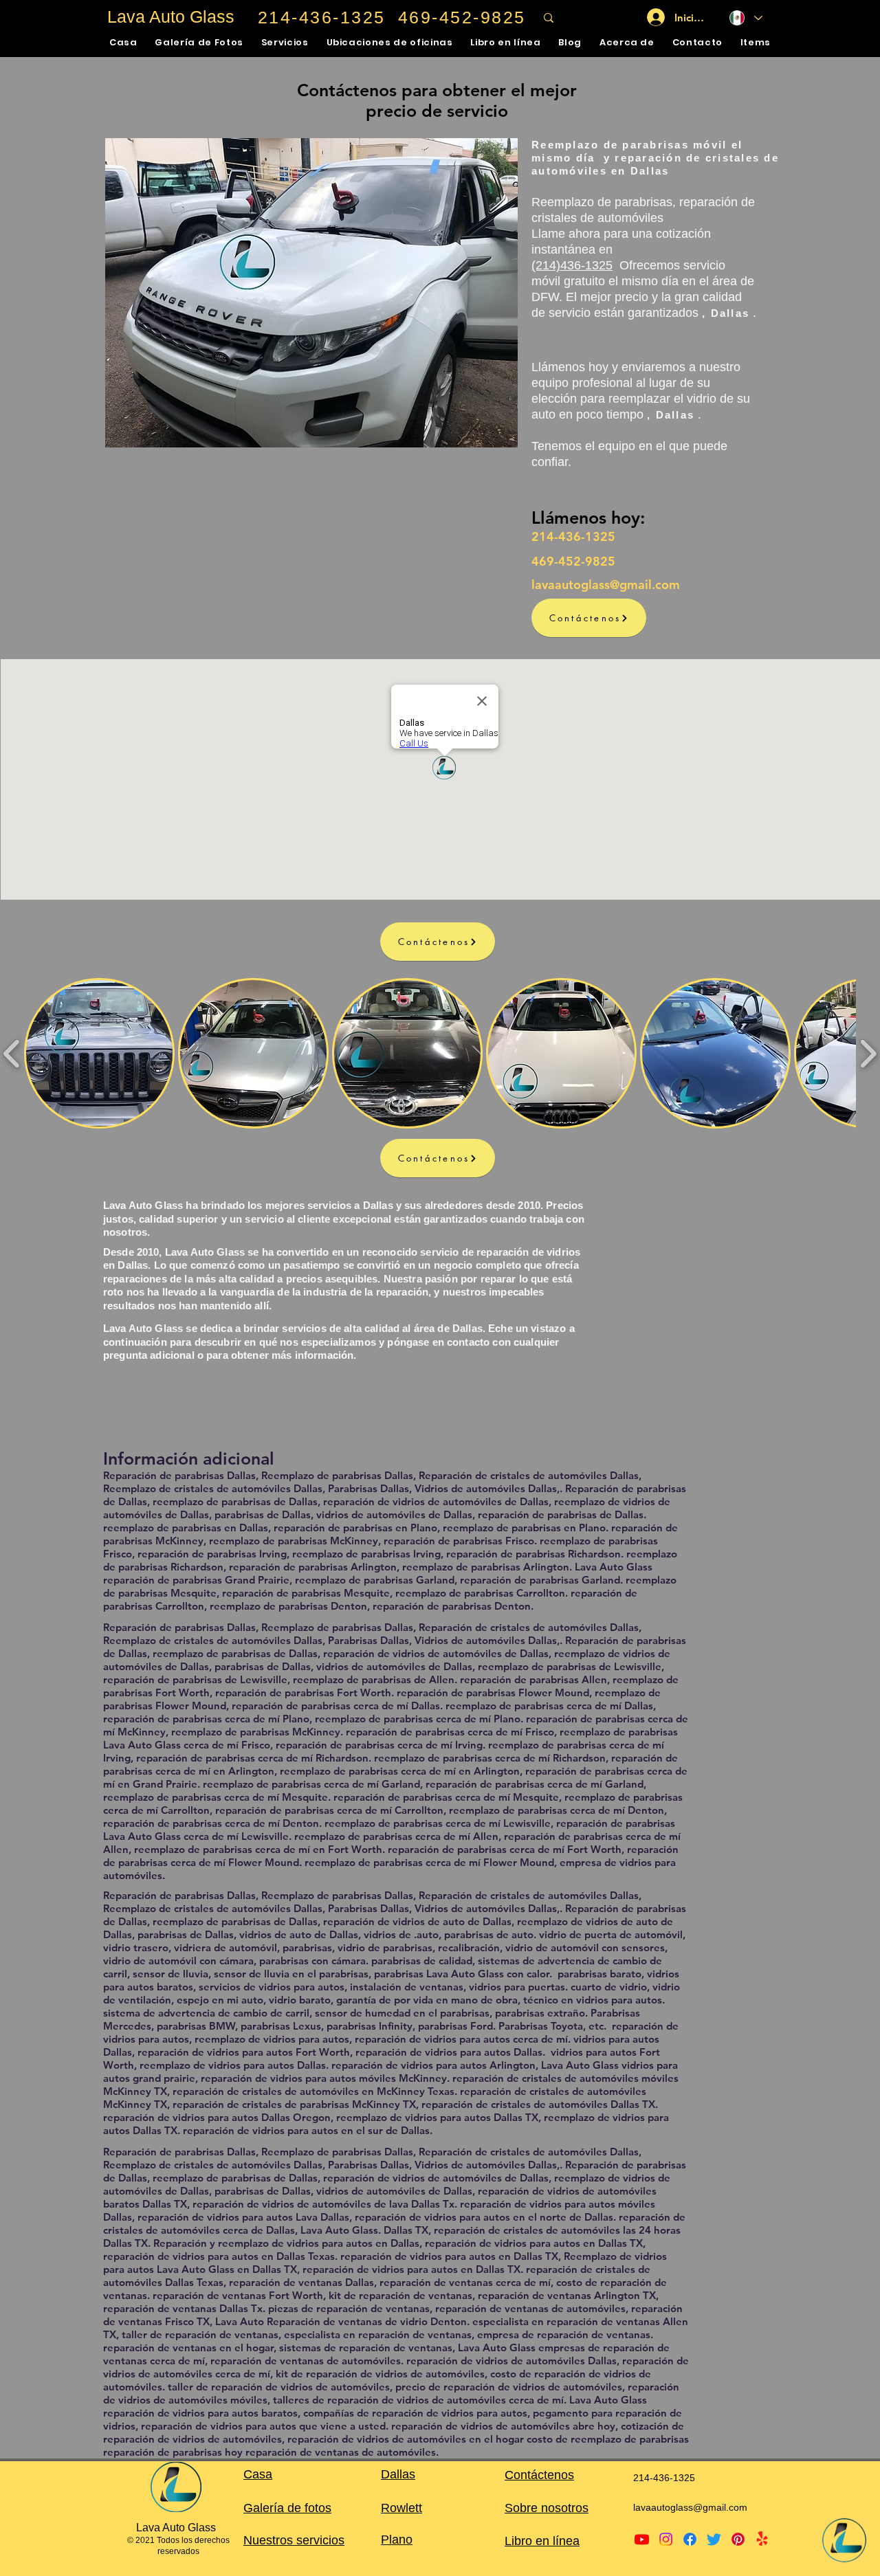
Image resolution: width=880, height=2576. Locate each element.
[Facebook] (690, 2539)
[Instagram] (666, 2539)
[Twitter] (714, 2539)
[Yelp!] (762, 2539)
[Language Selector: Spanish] (746, 18)
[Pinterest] (738, 2539)
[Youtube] (642, 2539)
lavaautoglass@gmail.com (690, 2507)
